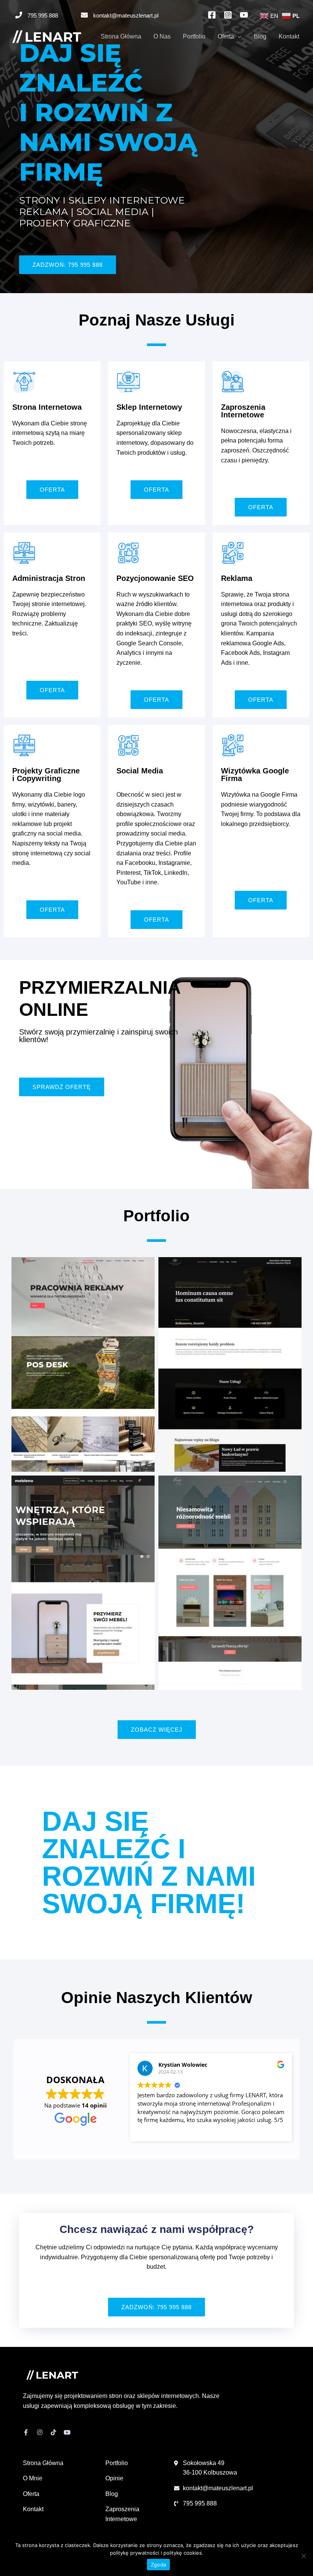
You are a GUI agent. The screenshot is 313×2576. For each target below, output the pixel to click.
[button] (68, 265)
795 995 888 (43, 15)
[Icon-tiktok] (53, 2432)
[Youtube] (67, 2432)
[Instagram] (40, 2432)
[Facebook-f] (26, 2432)
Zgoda (158, 2565)
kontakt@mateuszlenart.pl (126, 15)
